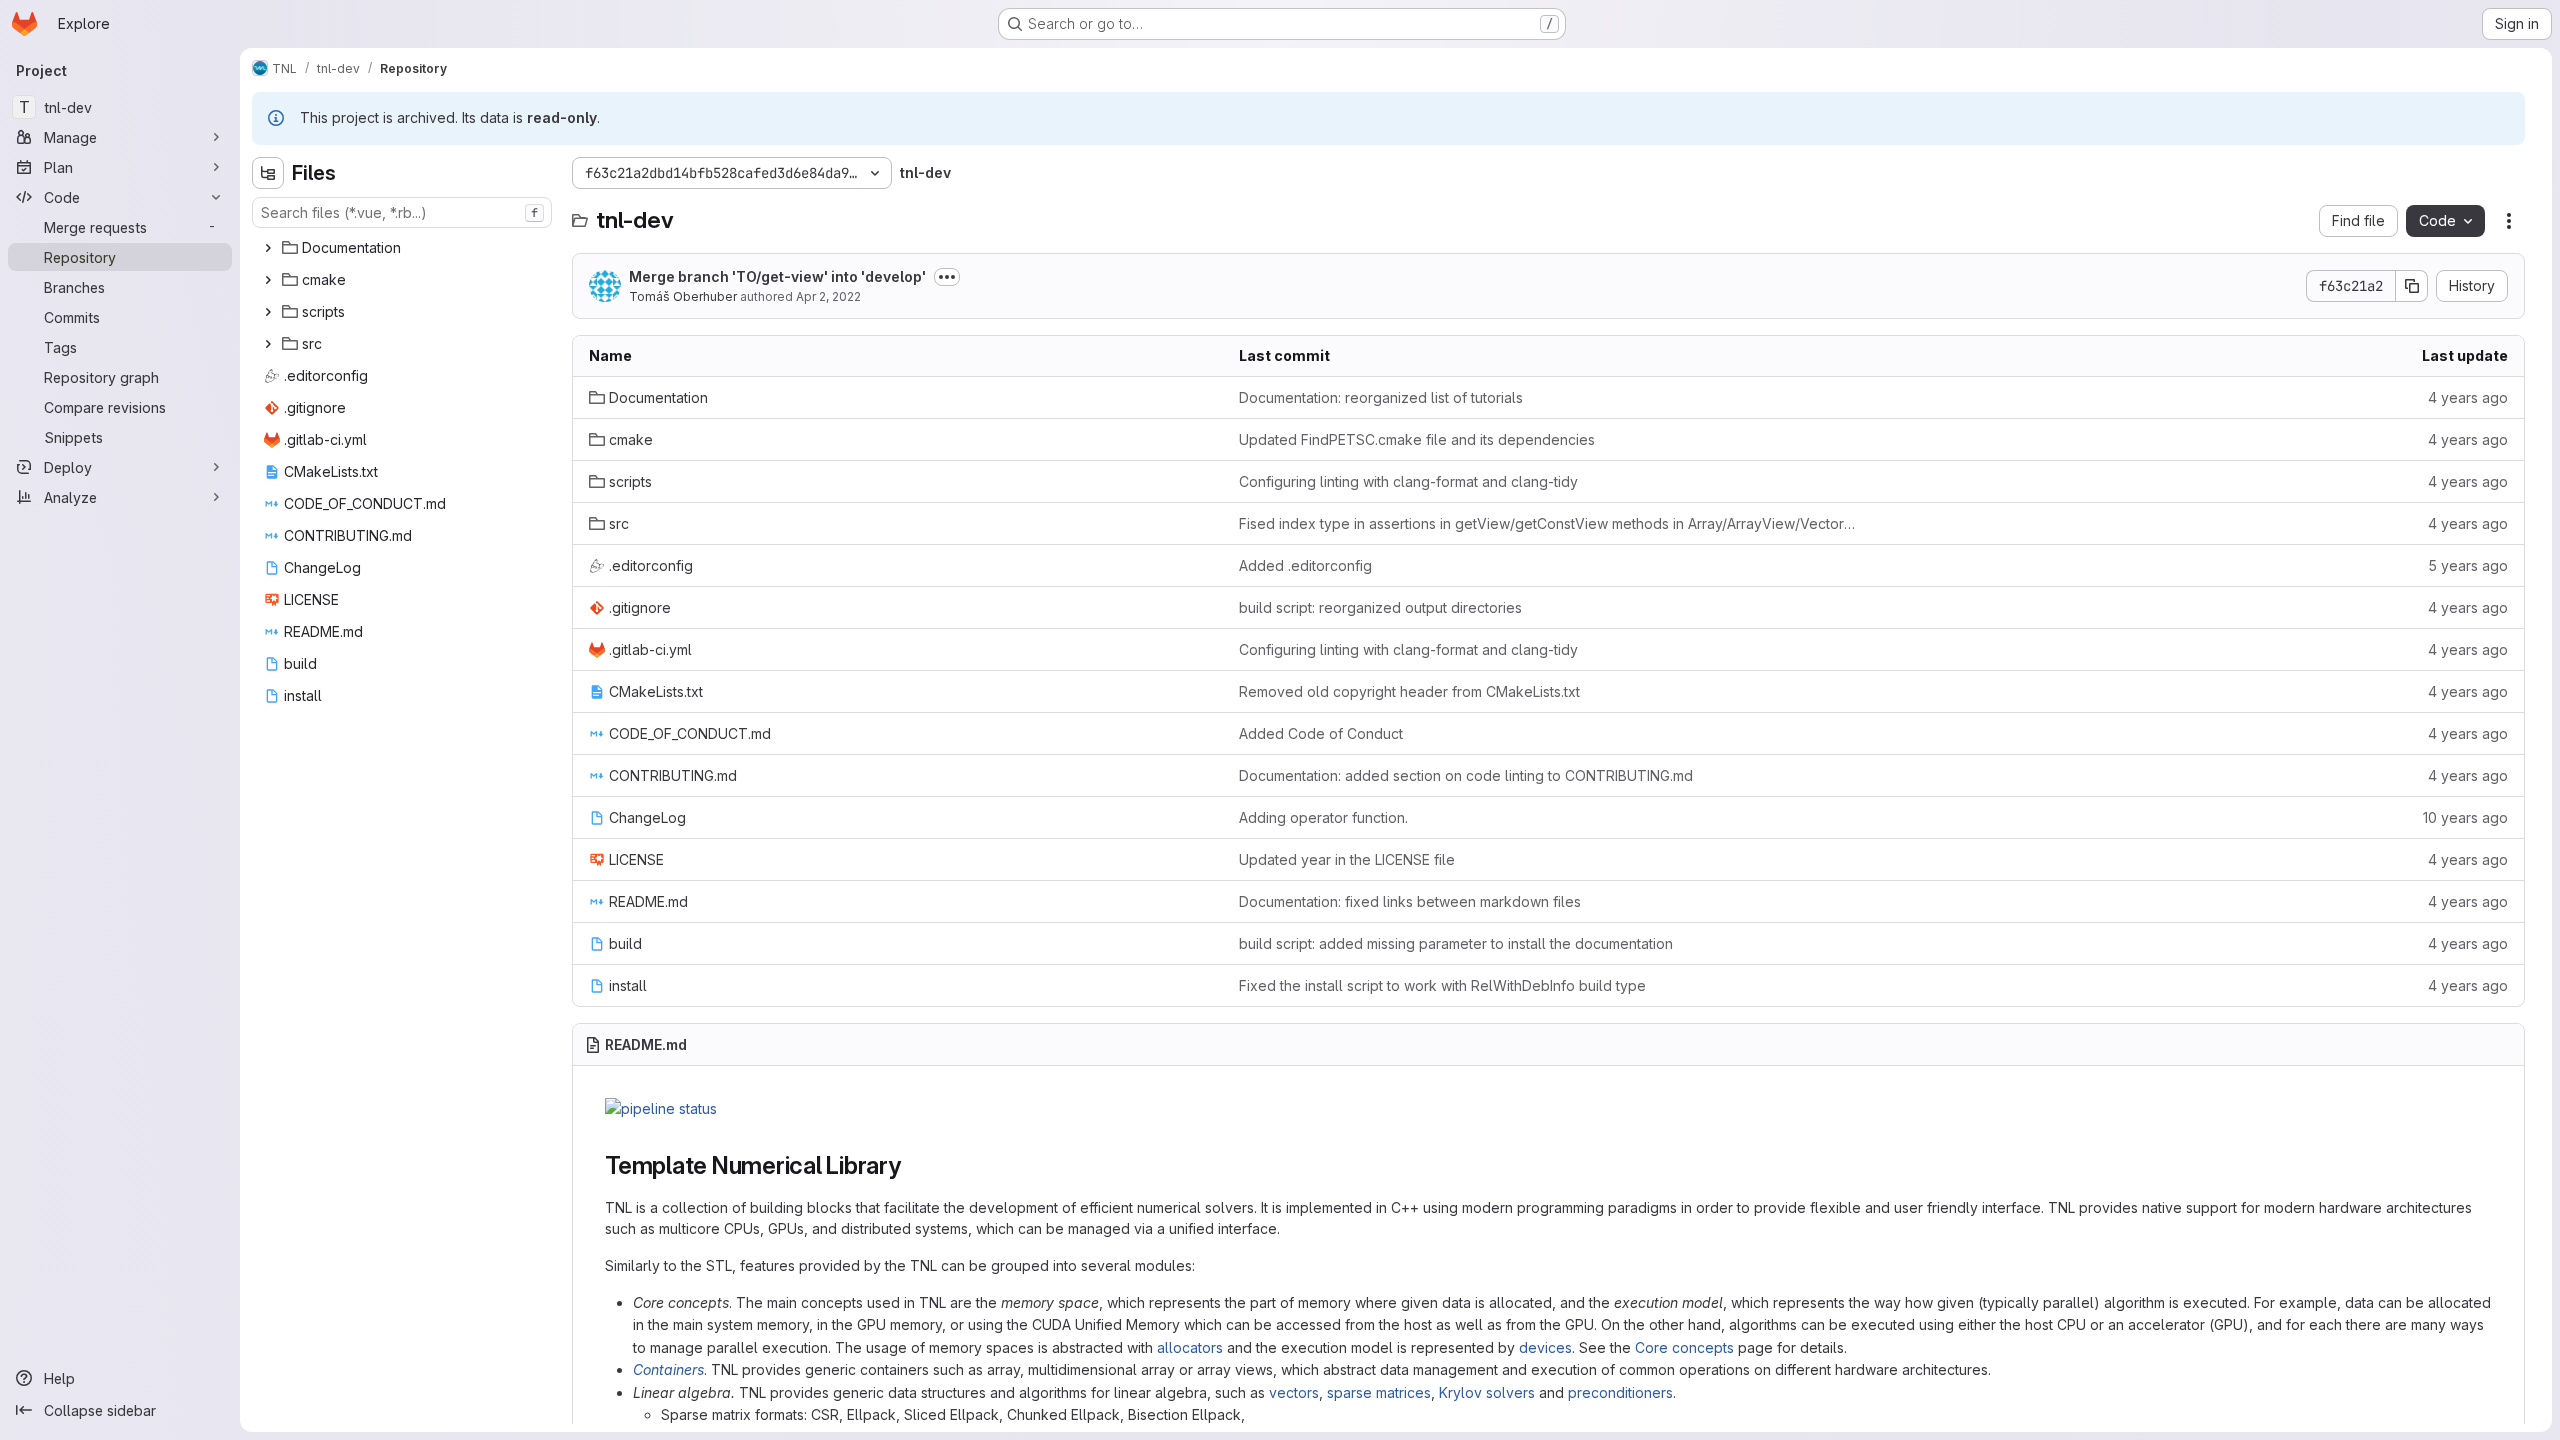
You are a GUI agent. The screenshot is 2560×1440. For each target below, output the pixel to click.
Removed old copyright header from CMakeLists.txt (1409, 691)
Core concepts (1684, 1347)
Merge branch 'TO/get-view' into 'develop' (777, 276)
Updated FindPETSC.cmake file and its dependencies (1417, 439)
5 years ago (2468, 565)
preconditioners (1620, 1392)
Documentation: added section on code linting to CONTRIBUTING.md (1466, 775)
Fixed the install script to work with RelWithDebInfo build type (1442, 985)
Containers (668, 1369)
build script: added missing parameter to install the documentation (1456, 943)
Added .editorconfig (1305, 565)
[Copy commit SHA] (2412, 286)
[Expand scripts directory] (268, 312)
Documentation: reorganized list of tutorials (1381, 397)
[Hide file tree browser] (268, 173)
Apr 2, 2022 (828, 296)
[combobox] (402, 212)
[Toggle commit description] (947, 277)
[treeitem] (404, 248)
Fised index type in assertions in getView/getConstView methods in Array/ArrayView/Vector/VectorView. (1548, 523)
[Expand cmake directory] (268, 280)
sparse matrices (1379, 1392)
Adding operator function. (1323, 817)
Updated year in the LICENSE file (1347, 859)
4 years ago (2468, 397)
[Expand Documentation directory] (268, 248)
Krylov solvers (1487, 1392)
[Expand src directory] (268, 344)
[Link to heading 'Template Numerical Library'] (914, 1165)
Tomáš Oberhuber (683, 296)
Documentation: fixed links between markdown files (1410, 901)
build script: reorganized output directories (1380, 607)
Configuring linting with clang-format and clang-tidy (1408, 481)
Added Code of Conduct (1321, 733)
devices (1545, 1347)
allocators (1190, 1347)
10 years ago (2465, 817)
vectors (1294, 1392)
